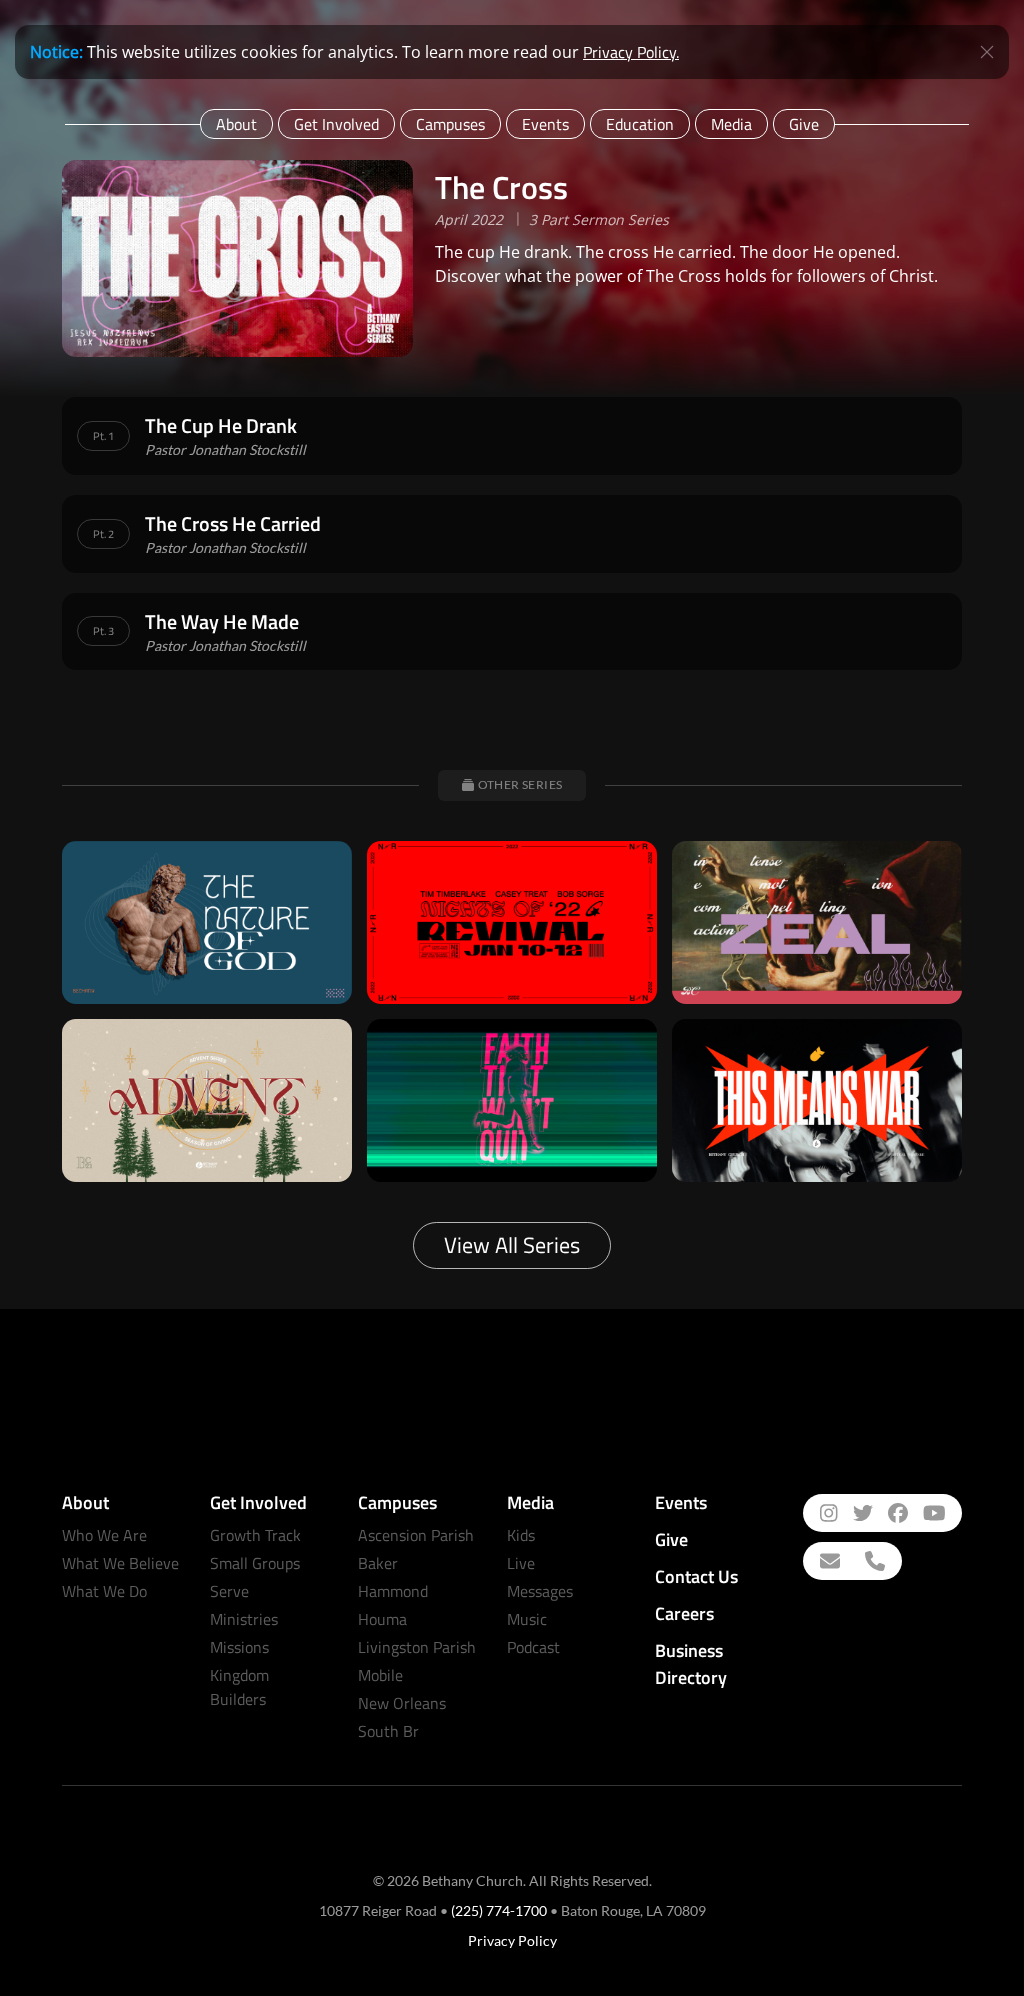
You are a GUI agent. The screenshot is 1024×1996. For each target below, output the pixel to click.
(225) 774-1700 (499, 1910)
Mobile (380, 1675)
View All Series (512, 1245)
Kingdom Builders (239, 1687)
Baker (378, 1563)
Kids (521, 1535)
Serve (229, 1591)
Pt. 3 (103, 631)
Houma (382, 1619)
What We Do (104, 1591)
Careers (684, 1613)
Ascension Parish (416, 1535)
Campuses (450, 124)
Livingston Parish (417, 1647)
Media (731, 124)
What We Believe (120, 1563)
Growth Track (255, 1535)
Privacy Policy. (631, 52)
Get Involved (336, 124)
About (236, 124)
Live (521, 1563)
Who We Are (104, 1535)
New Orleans (402, 1703)
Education (640, 124)
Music (527, 1619)
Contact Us (696, 1576)
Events (545, 124)
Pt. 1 (103, 436)
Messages (540, 1591)
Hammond (393, 1591)
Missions (239, 1647)
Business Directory (691, 1664)
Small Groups (255, 1563)
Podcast (533, 1647)
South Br (388, 1731)
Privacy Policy (512, 1940)
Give (804, 124)
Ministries (244, 1619)
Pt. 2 (103, 534)
